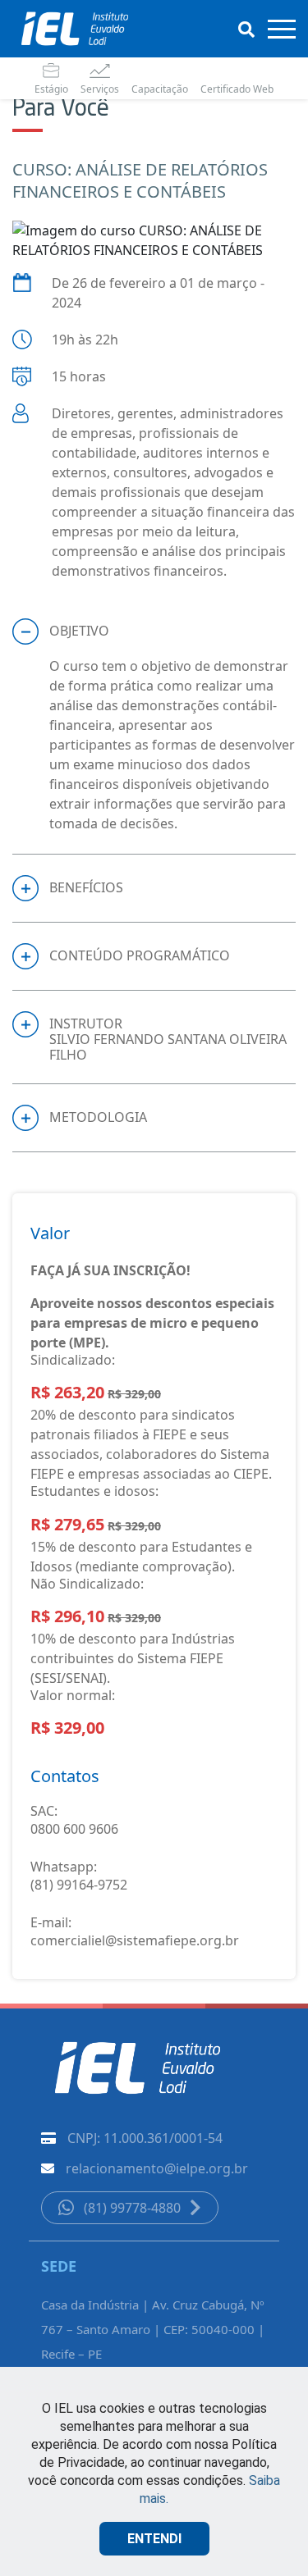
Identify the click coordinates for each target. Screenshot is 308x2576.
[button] (154, 631)
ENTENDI (154, 2539)
